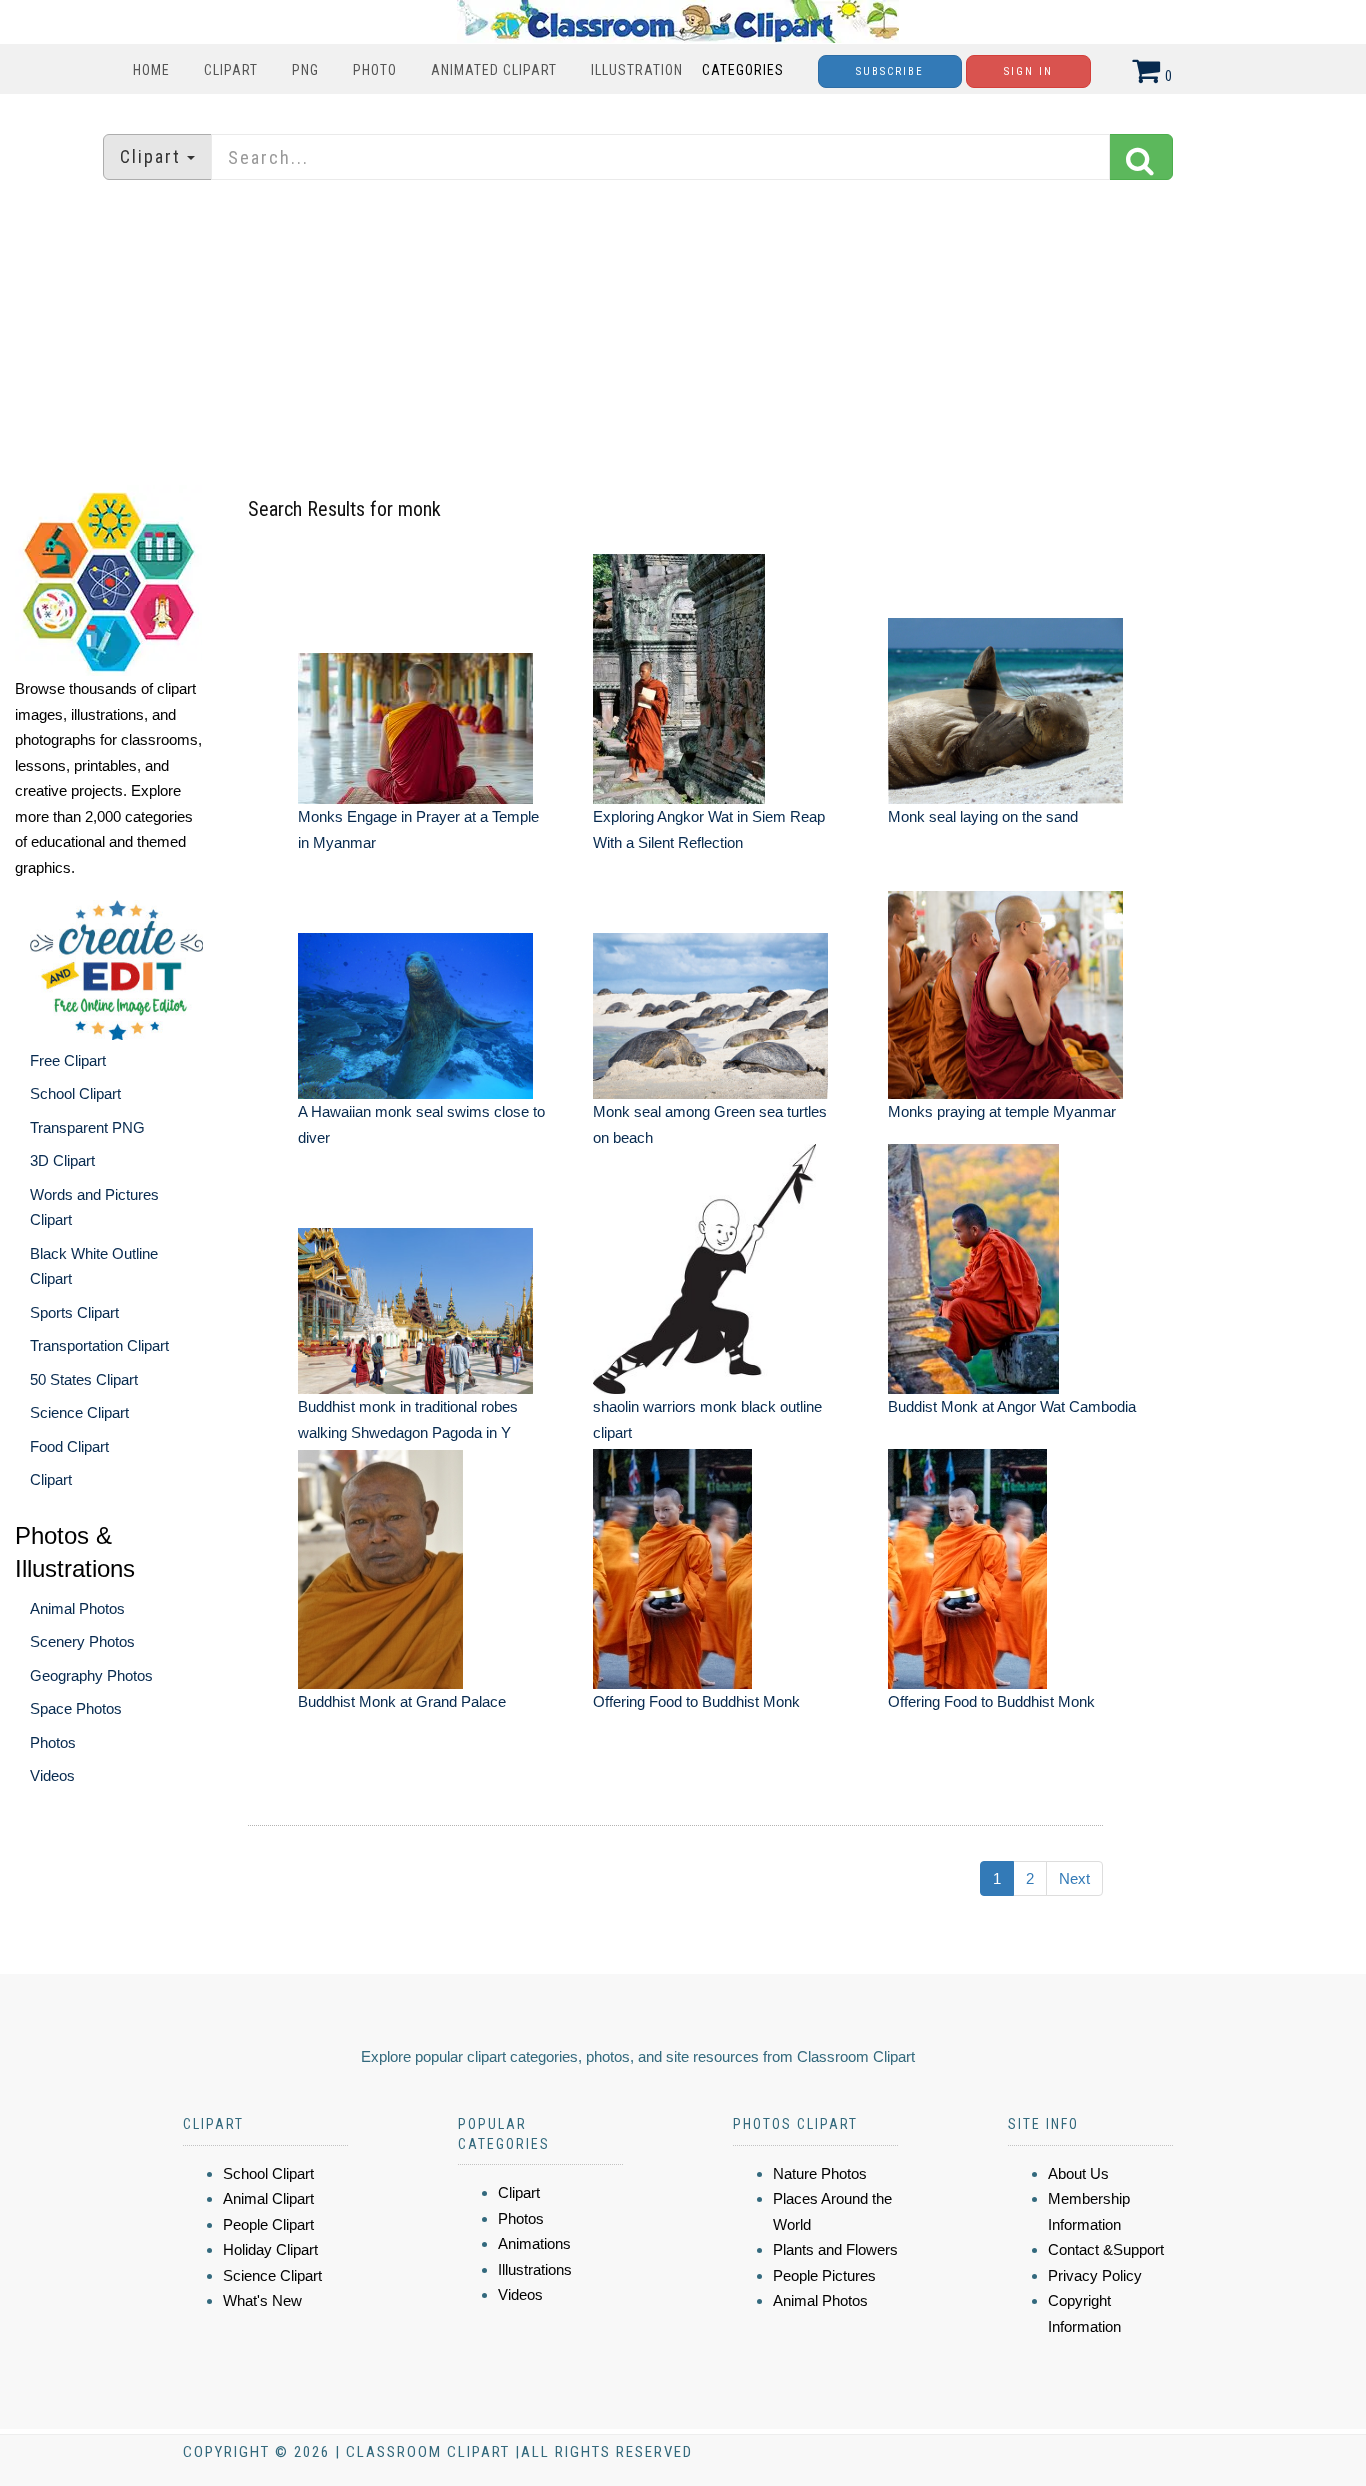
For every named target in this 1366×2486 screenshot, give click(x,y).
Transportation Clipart (99, 1345)
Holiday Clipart (270, 2249)
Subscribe (890, 71)
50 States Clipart (84, 1379)
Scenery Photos (82, 1641)
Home (151, 70)
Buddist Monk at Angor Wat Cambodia (1012, 1406)
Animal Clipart (268, 2198)
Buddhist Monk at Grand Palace (402, 1701)
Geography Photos (91, 1675)
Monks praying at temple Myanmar (1002, 1111)
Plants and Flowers (835, 2249)
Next (1074, 1878)
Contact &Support (1106, 2249)
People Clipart (268, 2224)
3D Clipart (62, 1160)
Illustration (637, 70)
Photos (53, 1742)
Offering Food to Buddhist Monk (696, 1701)
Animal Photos (77, 1608)
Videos (52, 1775)
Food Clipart (69, 1446)
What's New (262, 2300)
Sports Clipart (74, 1312)
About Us (1078, 2173)
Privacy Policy (1095, 2275)
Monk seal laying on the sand (983, 816)
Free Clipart (68, 1060)
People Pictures (824, 2275)
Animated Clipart (494, 70)
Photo (375, 70)
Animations (534, 2243)
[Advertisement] (683, 335)
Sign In (1028, 71)
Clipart (231, 70)
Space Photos (76, 1708)
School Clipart (75, 1093)
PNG (305, 70)
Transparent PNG (87, 1127)
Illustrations (535, 2269)
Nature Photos (820, 2173)
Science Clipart (79, 1412)
